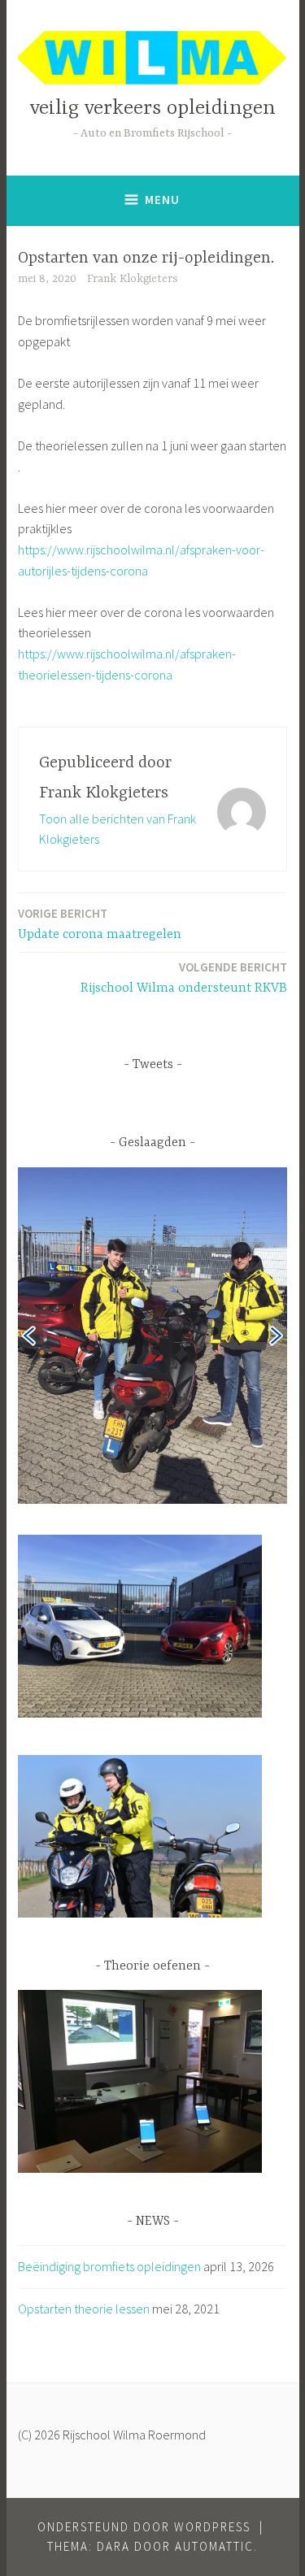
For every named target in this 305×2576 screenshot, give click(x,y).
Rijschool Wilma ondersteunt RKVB (184, 977)
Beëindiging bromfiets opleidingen (109, 2266)
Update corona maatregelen (100, 924)
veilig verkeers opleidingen (153, 109)
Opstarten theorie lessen (84, 2309)
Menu (162, 200)
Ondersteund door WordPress (144, 2527)
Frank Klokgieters (133, 279)
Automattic (214, 2546)
